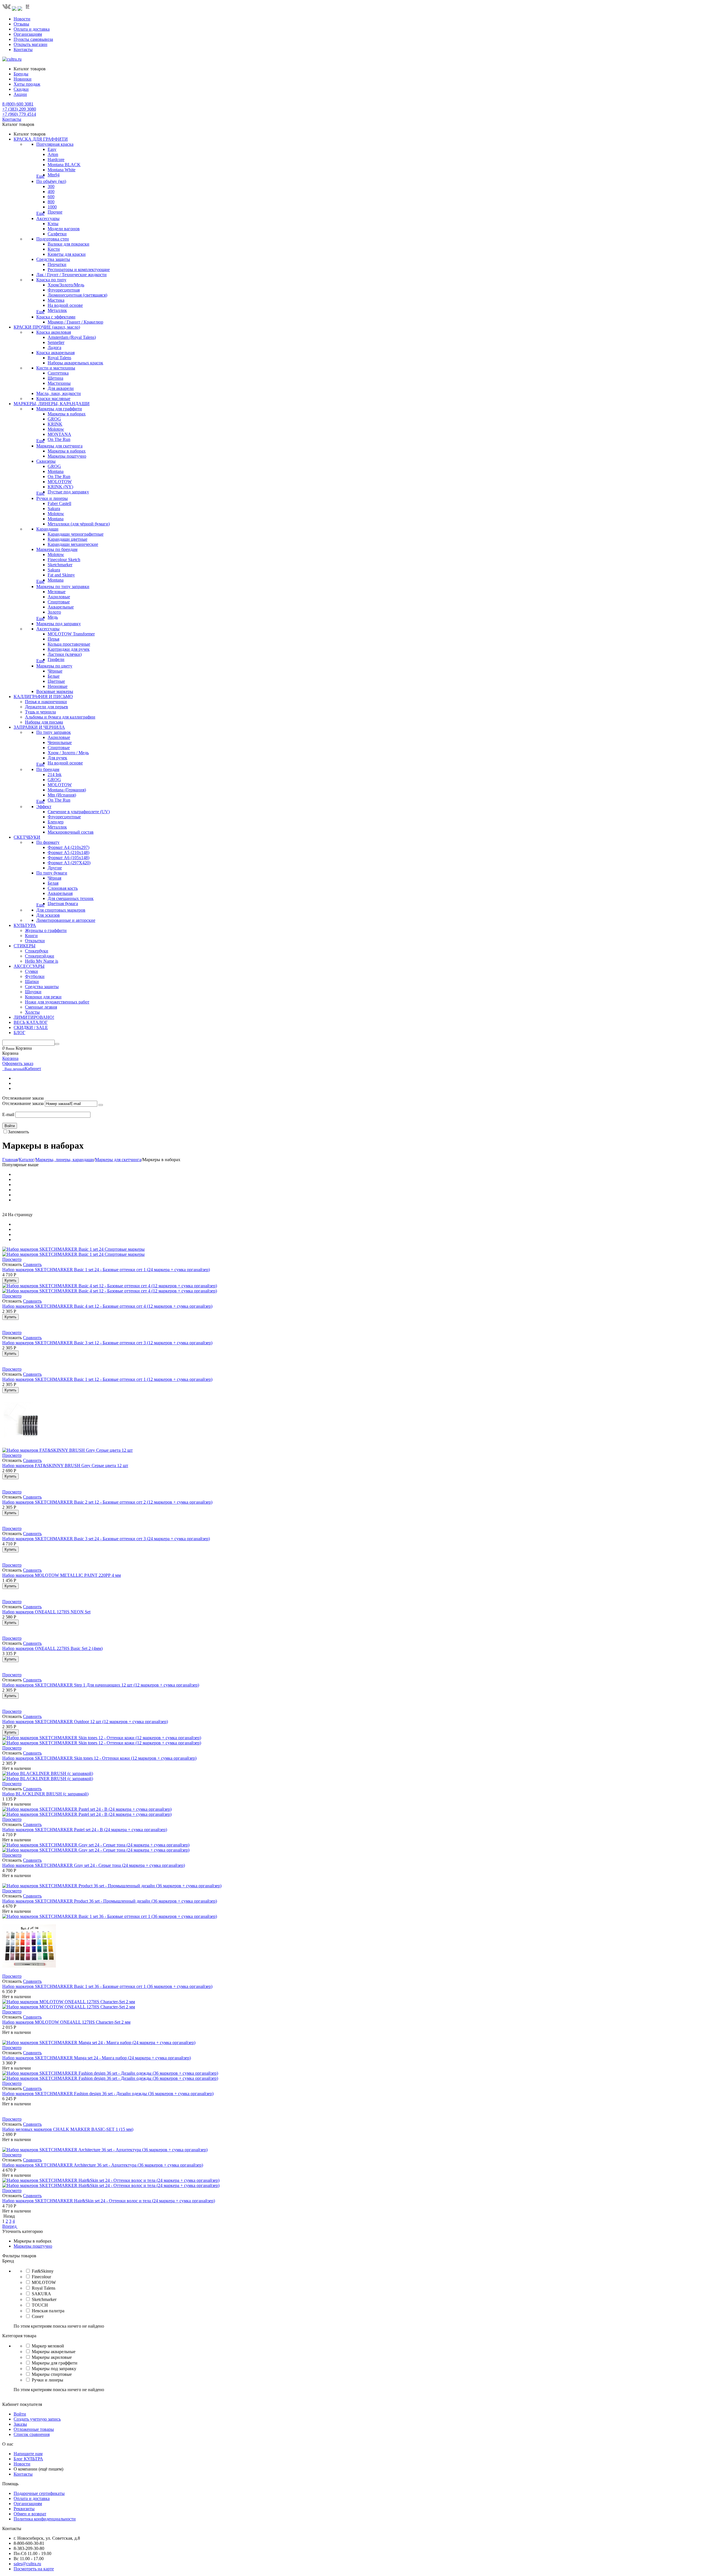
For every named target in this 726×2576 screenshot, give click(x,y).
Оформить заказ (18, 1063)
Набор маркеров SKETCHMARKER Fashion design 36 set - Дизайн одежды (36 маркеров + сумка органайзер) (108, 2094)
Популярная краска (55, 144)
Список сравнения (32, 2434)
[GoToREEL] (28, 9)
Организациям (28, 34)
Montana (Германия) (67, 790)
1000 (52, 207)
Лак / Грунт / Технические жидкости (71, 275)
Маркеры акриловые (52, 2357)
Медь (53, 617)
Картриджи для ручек (69, 649)
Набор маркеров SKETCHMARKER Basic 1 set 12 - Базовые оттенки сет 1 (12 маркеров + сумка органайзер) (107, 1379)
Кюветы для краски (67, 254)
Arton (53, 154)
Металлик (57, 310)
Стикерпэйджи (40, 956)
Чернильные (60, 742)
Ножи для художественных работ (57, 1002)
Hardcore (56, 159)
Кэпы (53, 224)
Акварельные (61, 607)
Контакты (23, 49)
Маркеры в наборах (67, 414)
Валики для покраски (68, 244)
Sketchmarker (60, 565)
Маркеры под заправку (59, 624)
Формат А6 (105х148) (68, 858)
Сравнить (32, 1264)
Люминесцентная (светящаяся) (77, 295)
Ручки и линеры (52, 498)
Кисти (54, 249)
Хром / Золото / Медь (68, 753)
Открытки (35, 941)
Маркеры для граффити (59, 409)
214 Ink (55, 775)
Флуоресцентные (64, 817)
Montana (56, 471)
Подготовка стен (53, 239)
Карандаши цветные (67, 539)
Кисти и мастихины (56, 368)
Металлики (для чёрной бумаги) (79, 524)
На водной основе (65, 305)
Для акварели (61, 388)
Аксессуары (48, 218)
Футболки (35, 976)
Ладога (54, 347)
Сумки (31, 971)
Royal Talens (59, 358)
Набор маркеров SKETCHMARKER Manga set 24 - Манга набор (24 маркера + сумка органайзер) (97, 2058)
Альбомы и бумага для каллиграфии (60, 717)
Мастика (56, 300)
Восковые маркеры (55, 691)
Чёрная (54, 878)
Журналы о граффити (46, 930)
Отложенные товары (34, 2429)
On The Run (59, 439)
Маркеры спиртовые (52, 2374)
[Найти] (57, 1044)
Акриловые (59, 597)
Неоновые (58, 686)
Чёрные (55, 671)
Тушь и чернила (40, 712)
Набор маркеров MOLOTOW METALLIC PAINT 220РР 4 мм (62, 1575)
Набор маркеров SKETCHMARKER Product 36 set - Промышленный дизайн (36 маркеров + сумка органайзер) (110, 1901)
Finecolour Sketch (64, 560)
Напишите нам (28, 2454)
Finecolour (41, 2277)
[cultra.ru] (12, 59)
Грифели (56, 659)
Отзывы (21, 24)
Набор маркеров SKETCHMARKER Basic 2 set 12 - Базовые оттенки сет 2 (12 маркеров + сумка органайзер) (107, 1502)
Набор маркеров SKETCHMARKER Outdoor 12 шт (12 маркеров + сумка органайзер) (85, 1722)
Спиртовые (59, 602)
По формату (48, 842)
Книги (31, 936)
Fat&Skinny (43, 2271)
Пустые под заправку (68, 492)
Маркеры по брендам (57, 549)
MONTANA (59, 434)
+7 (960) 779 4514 (19, 114)
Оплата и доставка (32, 29)
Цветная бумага (63, 904)
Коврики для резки (43, 997)
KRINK (55, 424)
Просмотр (12, 1259)
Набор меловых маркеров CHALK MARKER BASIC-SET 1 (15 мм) (68, 2129)
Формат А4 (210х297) (68, 847)
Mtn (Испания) (62, 795)
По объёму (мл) (51, 181)
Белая (53, 883)
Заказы (20, 2424)
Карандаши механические (73, 544)
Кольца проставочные (69, 644)
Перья (53, 639)
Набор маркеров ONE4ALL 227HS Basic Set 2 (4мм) (52, 1648)
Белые (54, 676)
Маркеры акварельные (54, 2352)
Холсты (32, 1012)
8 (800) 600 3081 (18, 104)
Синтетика (58, 373)
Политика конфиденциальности (45, 2519)
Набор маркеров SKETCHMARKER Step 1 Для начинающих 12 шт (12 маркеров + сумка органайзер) (101, 1685)
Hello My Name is (42, 961)
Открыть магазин (30, 44)
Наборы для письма (44, 722)
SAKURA (41, 2294)
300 (51, 186)
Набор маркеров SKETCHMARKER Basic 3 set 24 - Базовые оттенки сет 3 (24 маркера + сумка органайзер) (106, 1539)
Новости (22, 19)
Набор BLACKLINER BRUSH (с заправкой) (45, 1794)
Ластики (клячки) (65, 654)
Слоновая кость (63, 888)
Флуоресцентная (64, 290)
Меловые (57, 592)
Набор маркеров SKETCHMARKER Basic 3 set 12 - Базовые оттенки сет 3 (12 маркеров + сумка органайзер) (107, 1343)
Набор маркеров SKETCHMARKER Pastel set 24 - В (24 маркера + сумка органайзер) (85, 1830)
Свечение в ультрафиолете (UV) (79, 812)
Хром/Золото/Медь (66, 285)
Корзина (10, 1058)
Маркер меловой (48, 2346)
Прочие (55, 212)
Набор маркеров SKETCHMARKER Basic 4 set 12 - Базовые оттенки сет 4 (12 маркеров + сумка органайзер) (107, 1306)
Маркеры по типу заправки (63, 587)
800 (51, 202)
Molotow (56, 429)
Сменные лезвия (41, 1007)
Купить (10, 1280)
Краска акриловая (54, 332)
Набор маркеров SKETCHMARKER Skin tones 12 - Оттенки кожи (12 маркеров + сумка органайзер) (99, 1758)
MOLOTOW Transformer (71, 634)
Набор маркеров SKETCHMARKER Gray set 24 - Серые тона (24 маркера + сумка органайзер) (94, 1865)
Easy (52, 149)
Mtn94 (54, 175)
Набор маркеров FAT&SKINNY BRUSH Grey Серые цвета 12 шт (65, 1465)
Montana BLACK (64, 165)
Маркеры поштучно (67, 456)
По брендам (48, 769)
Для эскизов (48, 915)
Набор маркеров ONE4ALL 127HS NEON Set (46, 1612)
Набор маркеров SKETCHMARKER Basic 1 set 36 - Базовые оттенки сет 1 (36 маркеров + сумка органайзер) (107, 1986)
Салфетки (57, 234)
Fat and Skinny (61, 575)
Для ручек (57, 758)
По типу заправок (54, 732)
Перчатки (57, 264)
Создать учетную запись (37, 2419)
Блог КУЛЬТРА (28, 2459)
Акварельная (60, 893)
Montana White (62, 170)
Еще (40, 176)
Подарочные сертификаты (39, 2493)
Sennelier (56, 342)
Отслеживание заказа (23, 1103)
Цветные (56, 681)
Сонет (38, 2316)
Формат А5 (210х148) (68, 852)
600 (51, 197)
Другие (55, 868)
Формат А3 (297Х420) (69, 863)
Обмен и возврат (30, 2514)
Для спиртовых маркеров (61, 910)
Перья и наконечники (46, 702)
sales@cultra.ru (27, 2564)
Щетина (55, 378)
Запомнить (18, 1132)
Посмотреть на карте (34, 2569)
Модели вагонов (64, 229)
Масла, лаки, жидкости (59, 393)
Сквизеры (46, 461)
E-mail (8, 1114)
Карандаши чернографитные (76, 534)
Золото (54, 612)
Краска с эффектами (56, 317)
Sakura (54, 509)
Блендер (56, 822)
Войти (10, 1126)
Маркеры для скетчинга (59, 446)
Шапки (32, 981)
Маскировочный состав (71, 832)
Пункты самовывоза (33, 39)
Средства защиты (53, 259)
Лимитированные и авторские (66, 920)
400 (51, 192)
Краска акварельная (55, 353)
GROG (54, 419)
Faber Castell (59, 503)
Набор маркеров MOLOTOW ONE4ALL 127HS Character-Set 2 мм (66, 2022)
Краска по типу (51, 280)
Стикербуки (37, 951)
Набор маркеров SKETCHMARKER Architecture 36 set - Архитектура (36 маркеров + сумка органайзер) (103, 2165)
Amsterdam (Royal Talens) (72, 337)
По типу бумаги (52, 873)
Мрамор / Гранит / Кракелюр (75, 322)
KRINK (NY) (60, 487)
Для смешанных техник (71, 898)
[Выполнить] (101, 1105)
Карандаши (47, 529)
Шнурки (33, 992)
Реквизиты (24, 2509)
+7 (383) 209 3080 (19, 109)
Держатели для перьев (47, 707)
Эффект (44, 807)
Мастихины (59, 383)
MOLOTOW (60, 482)
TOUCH (40, 2305)
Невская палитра (48, 2311)
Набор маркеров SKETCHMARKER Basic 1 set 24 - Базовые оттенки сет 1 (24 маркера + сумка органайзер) (106, 1270)
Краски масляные (53, 399)
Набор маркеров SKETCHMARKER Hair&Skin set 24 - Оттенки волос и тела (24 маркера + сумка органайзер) (109, 2201)
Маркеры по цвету (54, 666)
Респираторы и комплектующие (79, 270)
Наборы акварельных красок (75, 363)
